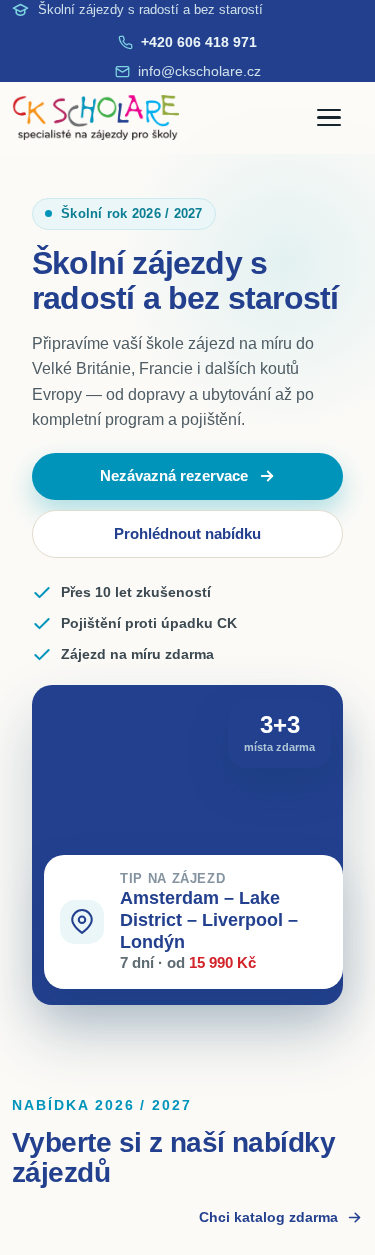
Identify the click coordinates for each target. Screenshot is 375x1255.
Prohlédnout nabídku (187, 556)
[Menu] (340, 118)
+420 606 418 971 (199, 42)
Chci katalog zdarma (268, 1240)
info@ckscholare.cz (199, 71)
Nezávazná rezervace (174, 498)
